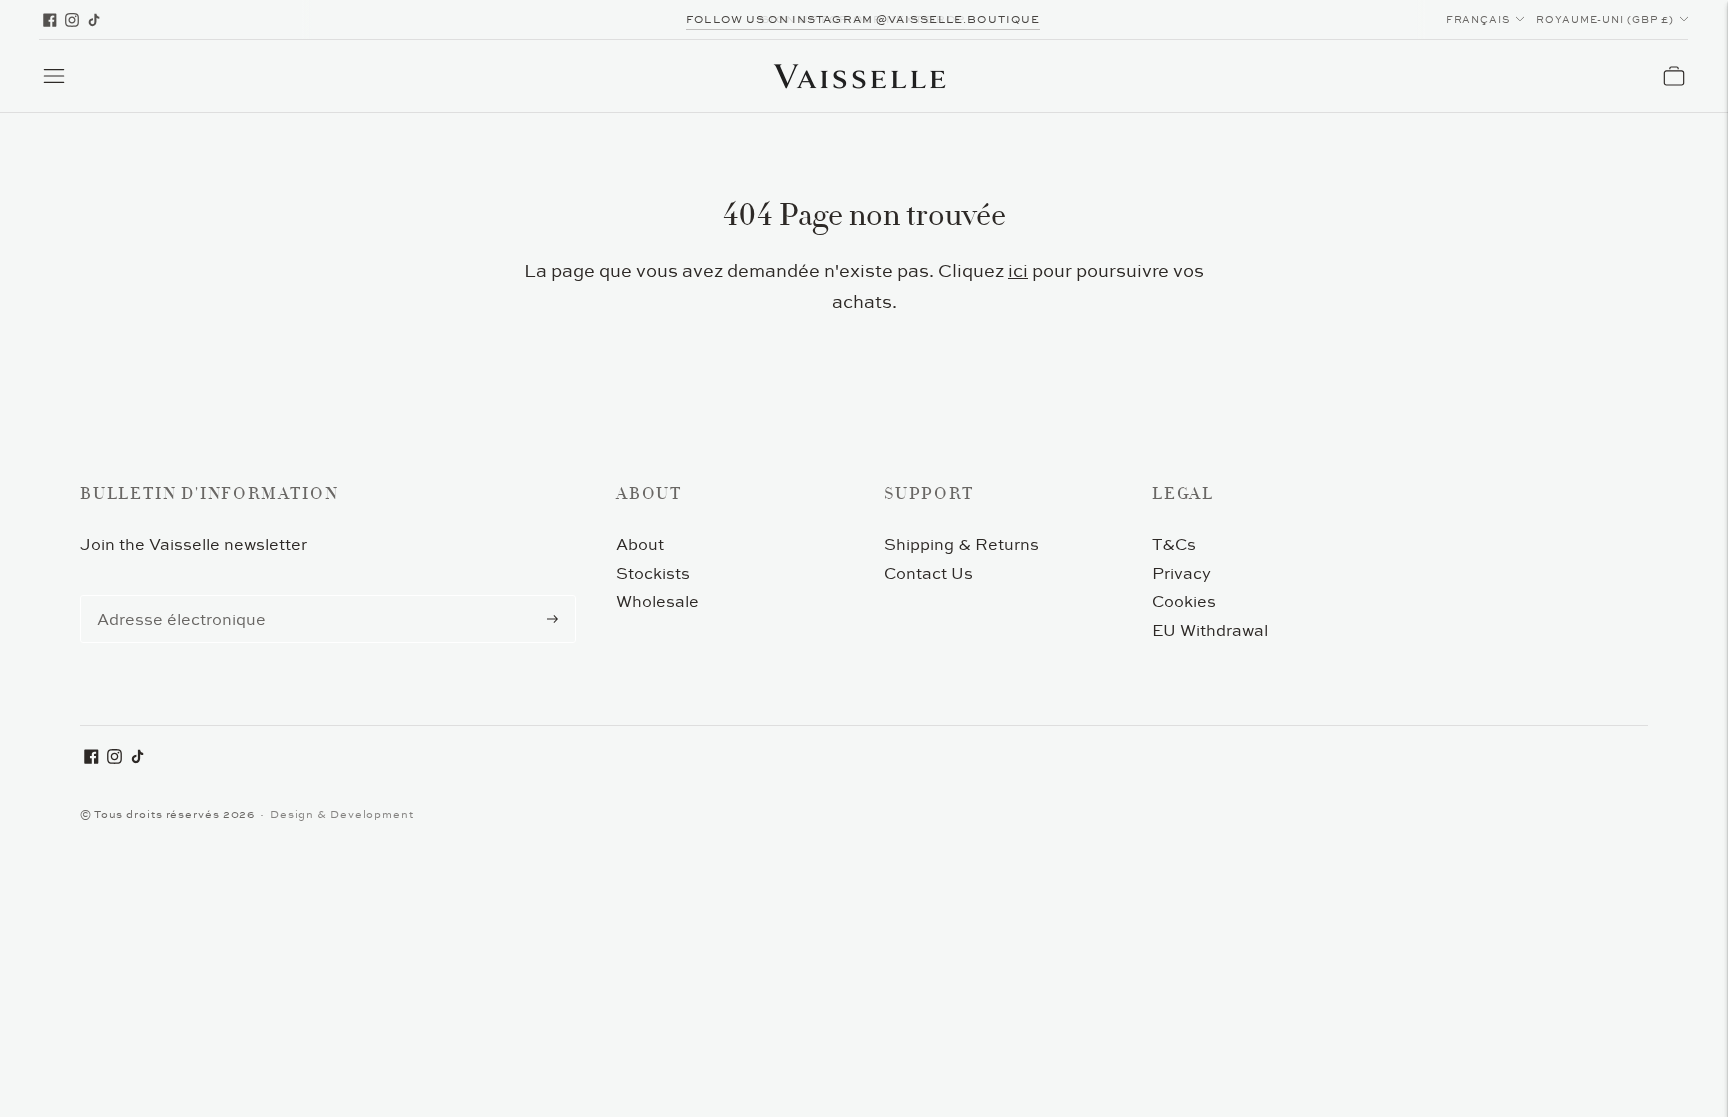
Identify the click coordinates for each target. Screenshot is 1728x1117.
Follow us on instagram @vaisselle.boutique (863, 19)
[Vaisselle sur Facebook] (50, 20)
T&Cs (1174, 544)
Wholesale (657, 601)
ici (1018, 270)
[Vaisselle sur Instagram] (72, 20)
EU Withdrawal (1210, 630)
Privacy (1181, 573)
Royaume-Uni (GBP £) (1605, 19)
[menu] (54, 76)
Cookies (1184, 601)
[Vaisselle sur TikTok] (94, 20)
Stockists (653, 573)
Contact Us (928, 573)
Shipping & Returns (961, 544)
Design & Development (342, 814)
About (640, 544)
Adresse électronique (173, 596)
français (1478, 19)
